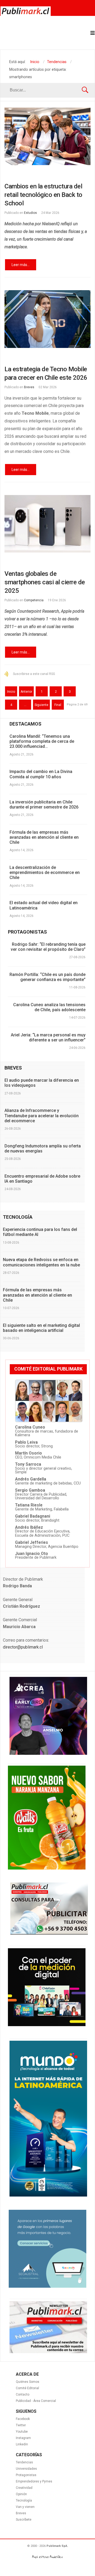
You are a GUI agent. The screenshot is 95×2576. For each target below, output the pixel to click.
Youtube (22, 2432)
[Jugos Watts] (47, 1868)
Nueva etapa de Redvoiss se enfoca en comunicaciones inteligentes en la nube (41, 1262)
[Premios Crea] (48, 1753)
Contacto (23, 2394)
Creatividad (24, 2488)
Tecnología (24, 2500)
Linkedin (22, 2444)
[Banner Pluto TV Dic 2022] (47, 2025)
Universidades (26, 2469)
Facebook (23, 2419)
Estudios (30, 213)
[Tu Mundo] (48, 2195)
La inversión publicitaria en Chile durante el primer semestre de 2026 (44, 805)
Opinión (21, 2494)
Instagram (23, 2438)
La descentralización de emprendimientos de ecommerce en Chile (45, 872)
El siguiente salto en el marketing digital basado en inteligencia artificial (41, 1328)
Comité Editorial (27, 2388)
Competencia (34, 600)
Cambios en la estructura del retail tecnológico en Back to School (43, 195)
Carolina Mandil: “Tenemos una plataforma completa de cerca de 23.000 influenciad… (42, 741)
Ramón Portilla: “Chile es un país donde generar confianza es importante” (47, 977)
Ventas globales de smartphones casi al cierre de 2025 (45, 582)
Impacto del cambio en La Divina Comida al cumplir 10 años (41, 774)
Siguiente (41, 705)
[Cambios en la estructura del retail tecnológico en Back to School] (47, 136)
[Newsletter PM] (48, 2352)
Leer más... (21, 265)
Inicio (11, 692)
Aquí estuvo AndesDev (47, 2557)
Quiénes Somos (28, 2382)
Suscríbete (24, 2520)
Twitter (21, 2425)
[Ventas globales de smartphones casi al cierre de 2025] (47, 524)
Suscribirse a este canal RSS (34, 674)
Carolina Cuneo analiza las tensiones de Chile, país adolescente (49, 1007)
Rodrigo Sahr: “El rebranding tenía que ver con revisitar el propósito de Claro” (48, 947)
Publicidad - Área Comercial (36, 2401)
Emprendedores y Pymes (34, 2481)
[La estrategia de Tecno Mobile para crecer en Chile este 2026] (47, 319)
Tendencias (24, 2462)
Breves (29, 387)
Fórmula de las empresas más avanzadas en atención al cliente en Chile (44, 837)
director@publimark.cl (23, 1647)
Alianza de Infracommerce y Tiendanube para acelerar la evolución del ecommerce (42, 1115)
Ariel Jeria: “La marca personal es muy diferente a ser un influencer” (48, 1037)
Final (58, 705)
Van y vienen (25, 2507)
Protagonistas (26, 2475)
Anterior (26, 692)
